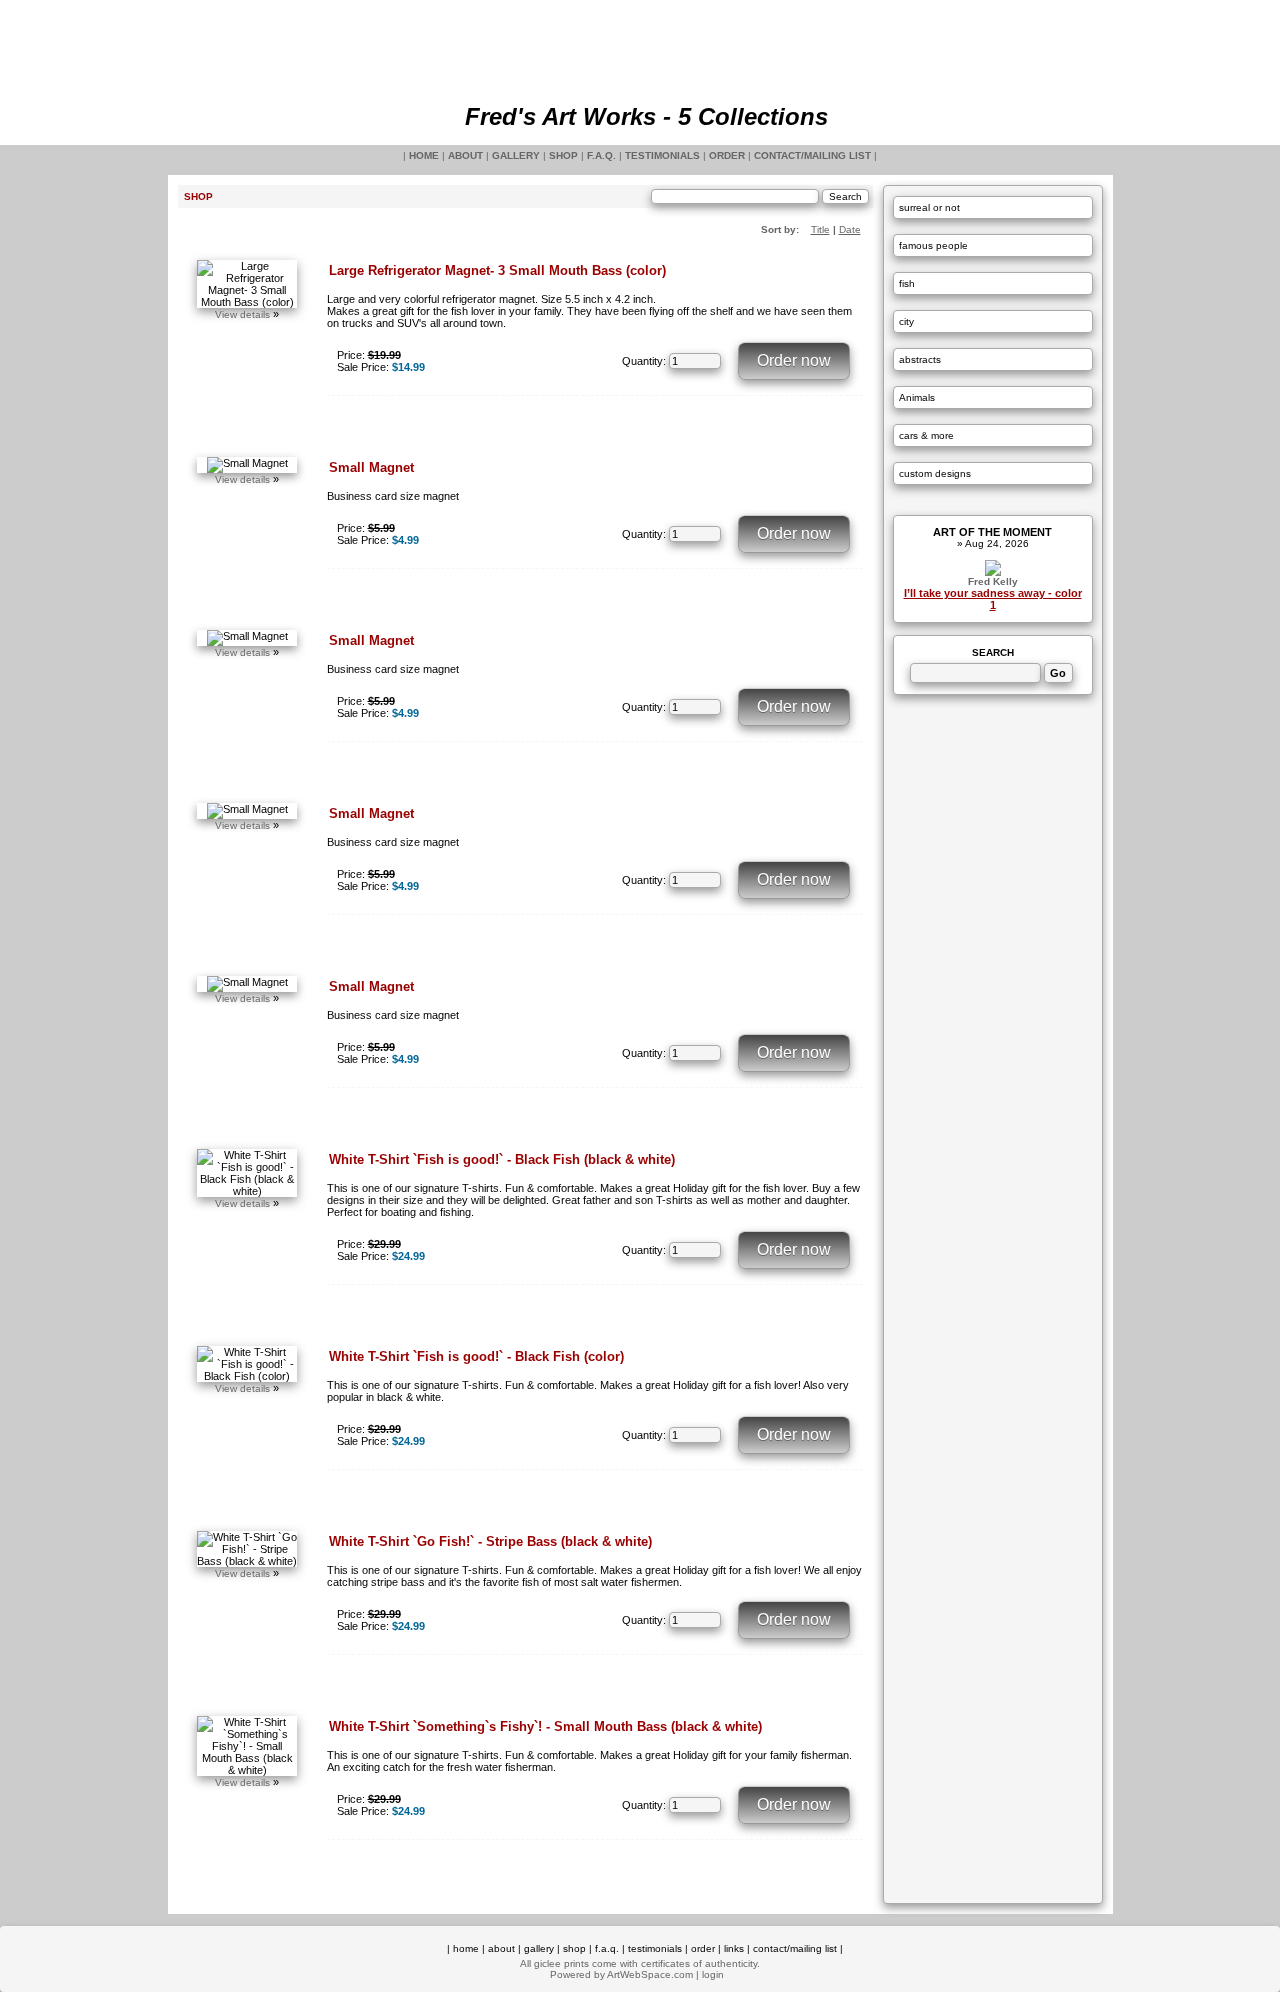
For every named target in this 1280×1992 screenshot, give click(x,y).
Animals (917, 397)
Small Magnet (371, 467)
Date (850, 229)
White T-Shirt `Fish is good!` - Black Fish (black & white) (502, 1159)
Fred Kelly (993, 581)
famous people (933, 245)
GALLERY (516, 155)
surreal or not (929, 207)
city (906, 321)
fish (907, 283)
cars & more (926, 435)
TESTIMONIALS (662, 155)
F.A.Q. (601, 155)
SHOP (563, 155)
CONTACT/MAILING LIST (812, 155)
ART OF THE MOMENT (992, 532)
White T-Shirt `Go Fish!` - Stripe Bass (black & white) (490, 1541)
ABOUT (465, 155)
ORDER (727, 155)
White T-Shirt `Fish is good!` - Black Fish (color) (476, 1356)
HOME (424, 155)
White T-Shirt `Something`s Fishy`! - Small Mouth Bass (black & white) (545, 1726)
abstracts (920, 359)
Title (820, 229)
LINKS (734, 1948)
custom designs (935, 473)
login (713, 1974)
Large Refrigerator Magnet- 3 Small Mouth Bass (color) (497, 270)
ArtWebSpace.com (650, 1974)
